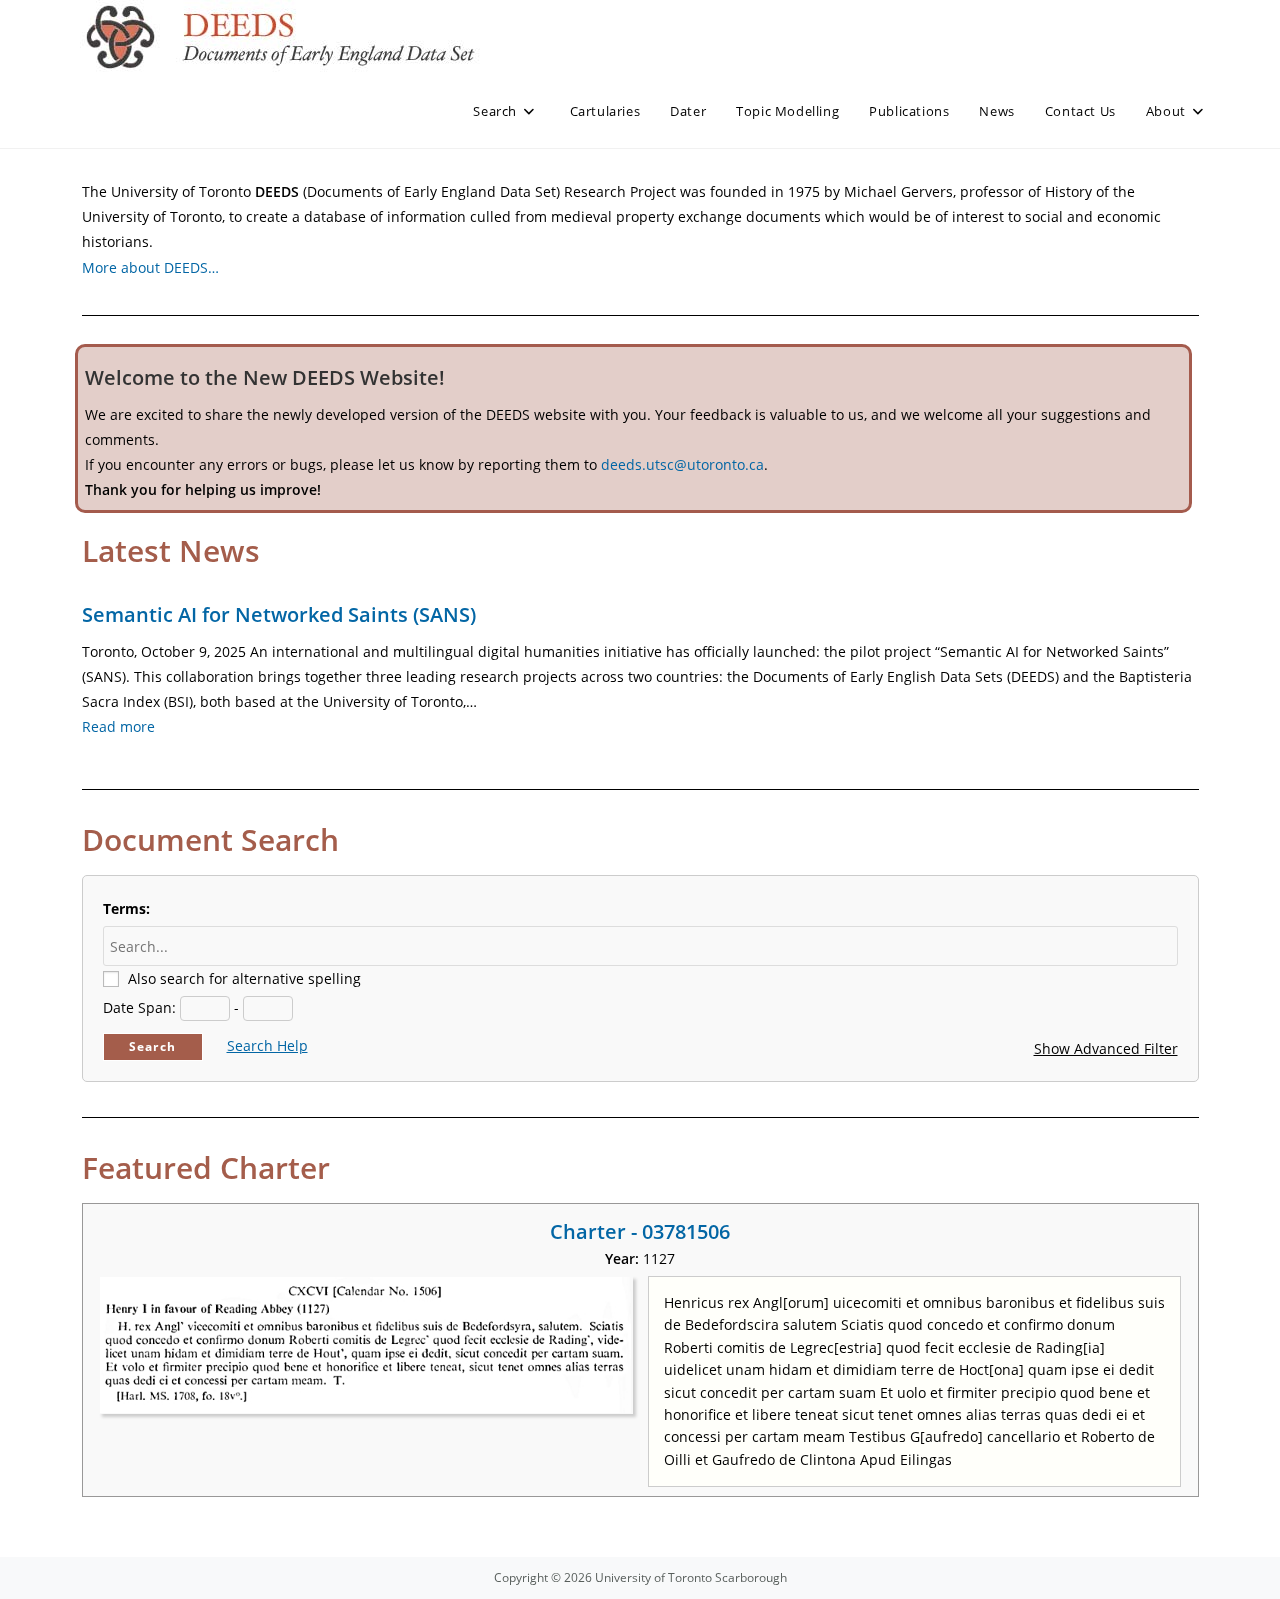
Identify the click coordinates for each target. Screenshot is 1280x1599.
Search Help (267, 1045)
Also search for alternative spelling (244, 978)
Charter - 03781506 (640, 1231)
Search (152, 1046)
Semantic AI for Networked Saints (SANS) (279, 614)
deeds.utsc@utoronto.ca (682, 464)
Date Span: (139, 1007)
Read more (118, 726)
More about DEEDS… (150, 267)
